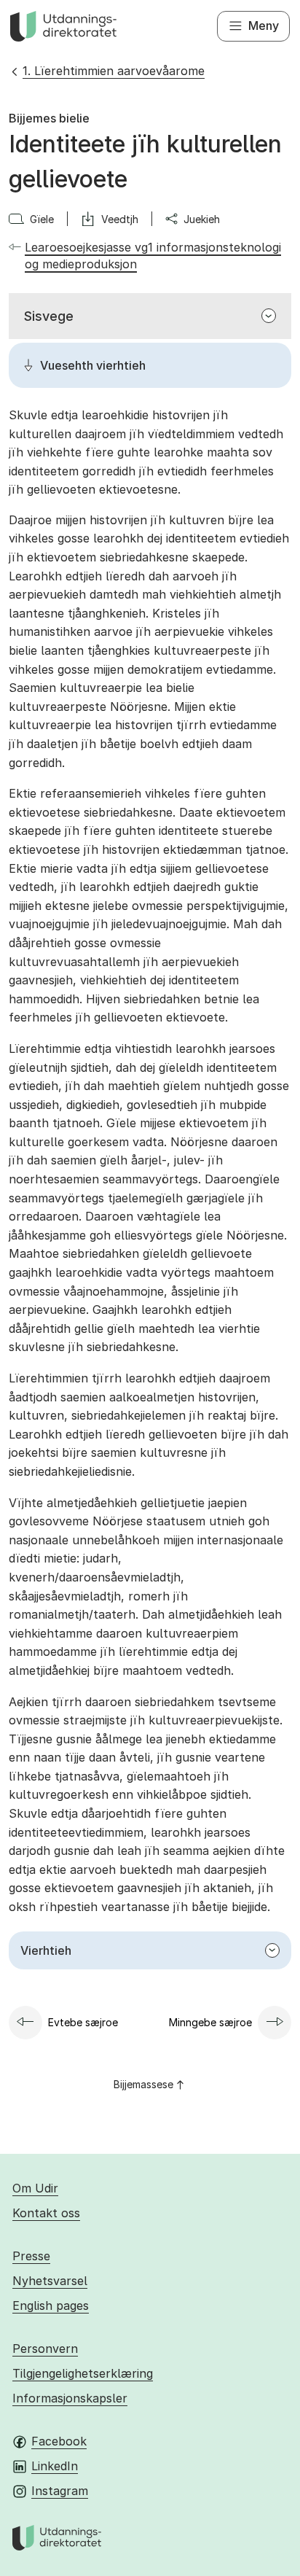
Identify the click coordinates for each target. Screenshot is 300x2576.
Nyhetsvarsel (50, 2281)
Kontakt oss (46, 2213)
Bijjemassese (143, 2084)
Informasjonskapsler (70, 2398)
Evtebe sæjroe (83, 2022)
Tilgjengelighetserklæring (83, 2373)
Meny (264, 26)
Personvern (45, 2349)
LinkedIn (55, 2466)
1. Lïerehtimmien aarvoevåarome (114, 71)
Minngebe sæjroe (210, 2022)
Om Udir (35, 2188)
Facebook (59, 2441)
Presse (31, 2256)
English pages (51, 2305)
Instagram (60, 2491)
